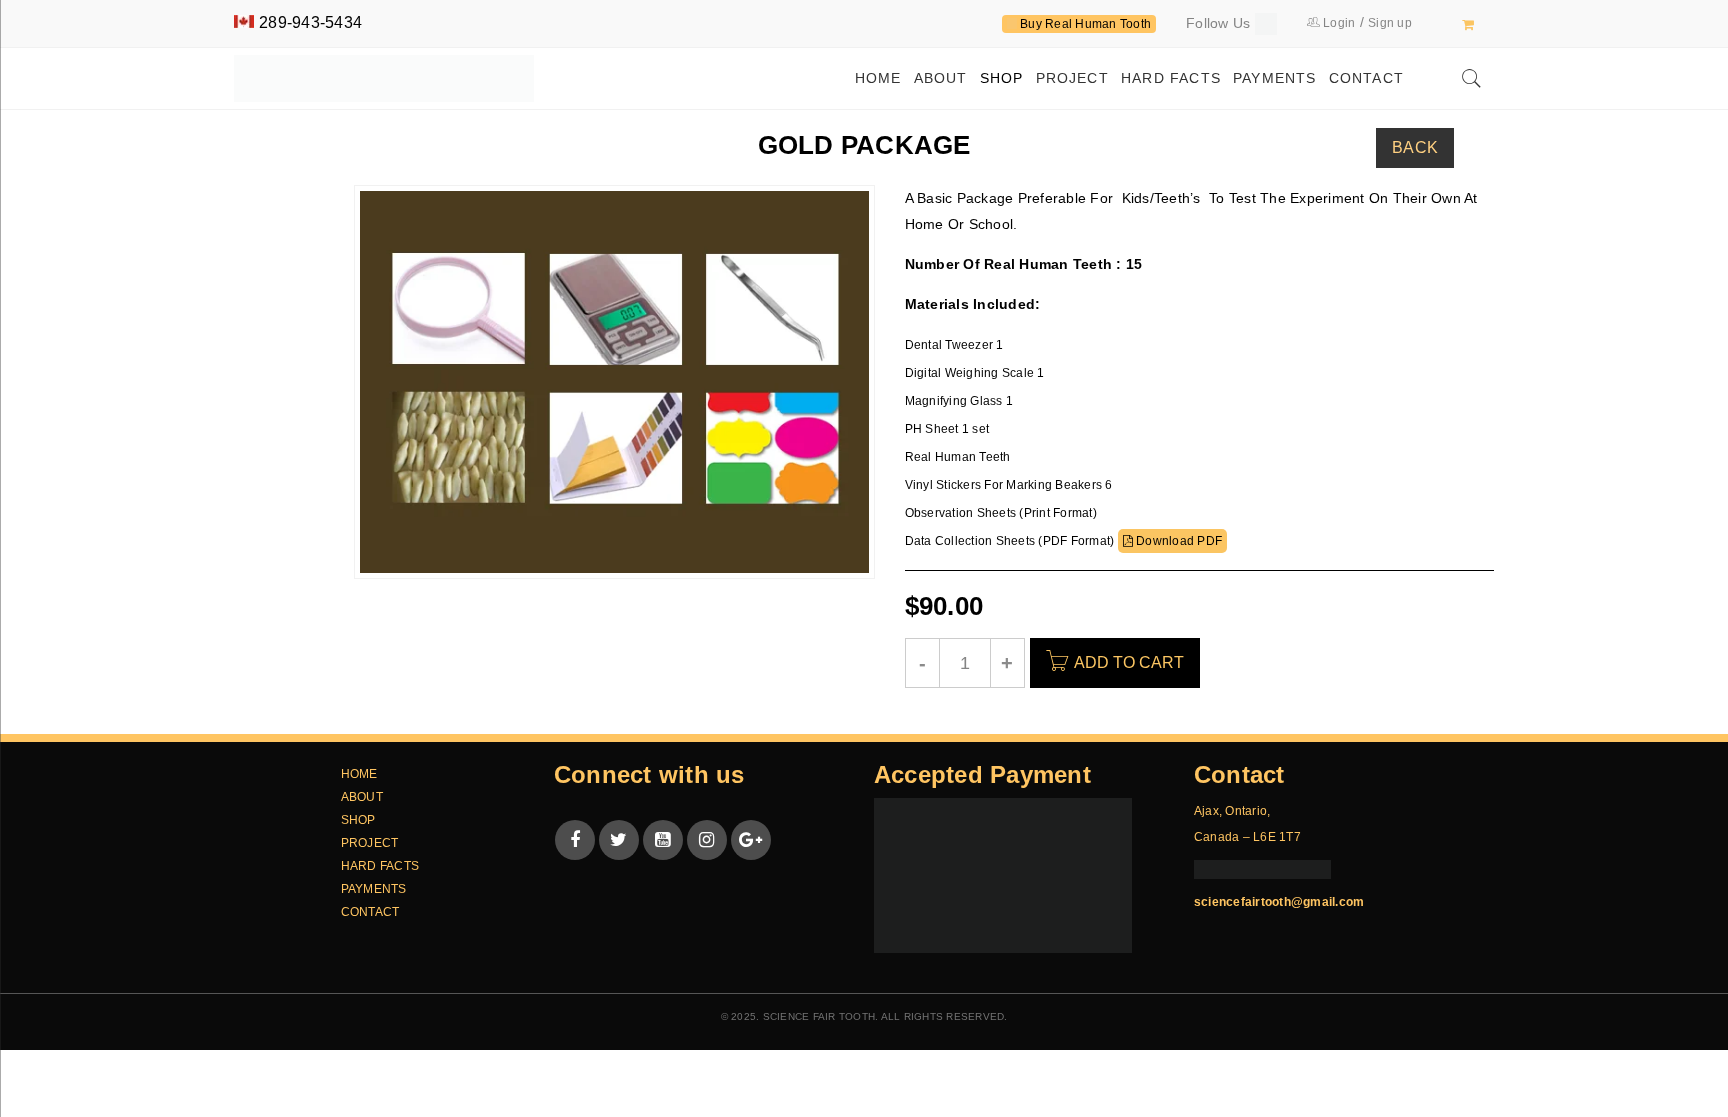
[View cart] (1468, 24)
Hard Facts (380, 866)
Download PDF (1177, 541)
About (362, 797)
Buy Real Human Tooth (1084, 24)
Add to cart (1129, 662)
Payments (374, 889)
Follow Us (1220, 23)
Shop (358, 820)
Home (359, 774)
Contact (370, 912)
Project (370, 843)
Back (1415, 147)
